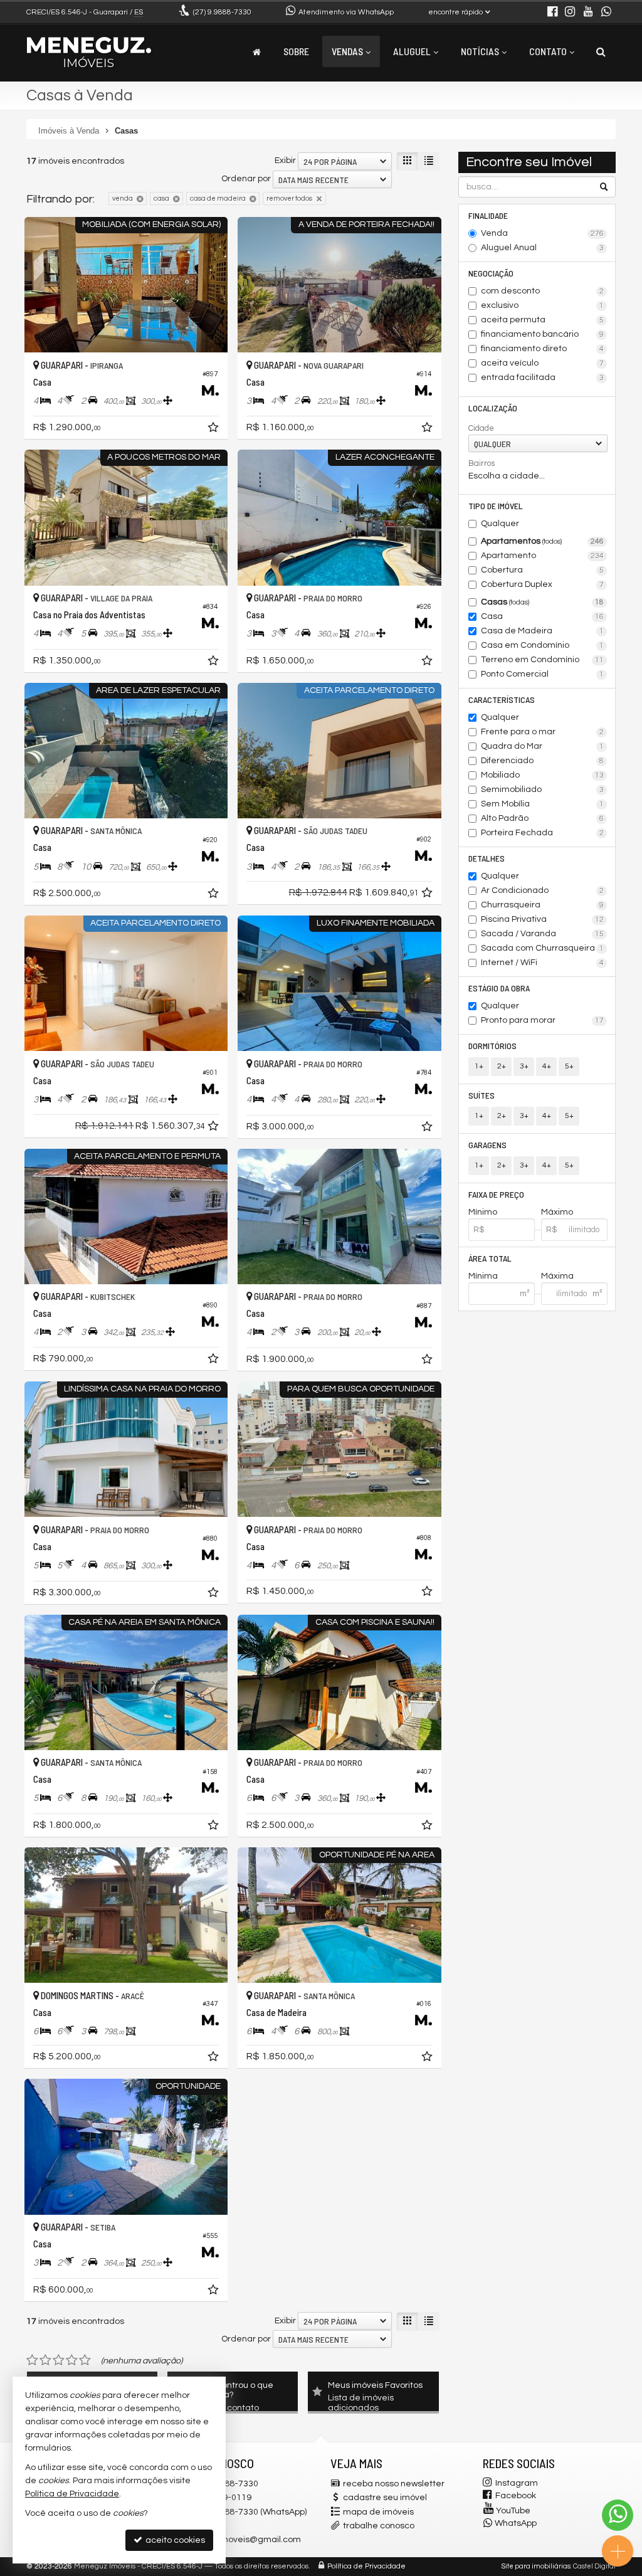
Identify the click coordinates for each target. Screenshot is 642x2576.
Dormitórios (492, 1046)
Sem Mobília (542, 804)
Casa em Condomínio (542, 645)
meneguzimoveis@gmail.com (240, 2540)
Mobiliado (542, 775)
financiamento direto (542, 349)
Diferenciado (542, 761)
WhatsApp (516, 2523)
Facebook (516, 2496)
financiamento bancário (542, 334)
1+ (479, 1066)
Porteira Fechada (542, 833)
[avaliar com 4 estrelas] (72, 2360)
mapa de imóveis (378, 2512)
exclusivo (542, 305)
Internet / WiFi (542, 963)
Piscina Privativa (542, 919)
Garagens (487, 1145)
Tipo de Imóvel (496, 506)
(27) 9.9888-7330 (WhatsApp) (249, 2512)
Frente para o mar (542, 732)
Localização (493, 408)
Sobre (296, 51)
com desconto (542, 291)
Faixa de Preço (496, 1194)
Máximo (557, 1212)
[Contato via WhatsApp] (618, 2515)
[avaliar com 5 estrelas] (85, 2360)
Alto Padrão (542, 818)
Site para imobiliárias (536, 2566)
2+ (502, 1066)
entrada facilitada (542, 377)
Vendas (347, 51)
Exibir (285, 161)
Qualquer (500, 524)
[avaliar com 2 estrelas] (45, 2360)
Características (502, 699)
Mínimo (483, 1212)
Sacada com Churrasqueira (542, 948)
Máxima (557, 1276)
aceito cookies (174, 2540)
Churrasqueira (542, 905)
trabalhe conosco (379, 2526)
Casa (542, 616)
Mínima (483, 1276)
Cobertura (542, 570)
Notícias (480, 51)
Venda (542, 233)
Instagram (517, 2483)
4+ (547, 1066)
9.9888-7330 (222, 12)
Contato (548, 51)
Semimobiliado (542, 789)
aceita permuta (542, 320)
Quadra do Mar (542, 746)
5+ (569, 1066)
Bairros (481, 463)
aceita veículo (542, 363)
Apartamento (542, 556)
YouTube (513, 2511)
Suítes (481, 1095)
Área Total (490, 1258)
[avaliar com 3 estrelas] (59, 2360)
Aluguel (412, 51)
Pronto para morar (542, 1020)
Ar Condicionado (542, 890)
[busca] (601, 51)
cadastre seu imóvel (385, 2498)
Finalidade (488, 215)
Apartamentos (542, 541)
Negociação (491, 273)
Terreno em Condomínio (542, 660)
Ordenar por (246, 179)
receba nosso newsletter (394, 2484)
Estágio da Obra (499, 988)
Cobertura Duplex (542, 584)
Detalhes (487, 858)
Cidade (481, 428)
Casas (542, 602)
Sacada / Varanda (542, 934)
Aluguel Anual (542, 248)
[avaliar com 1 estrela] (32, 2360)
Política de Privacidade (366, 2566)
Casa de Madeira (542, 631)
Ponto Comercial (542, 674)
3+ (524, 1066)
